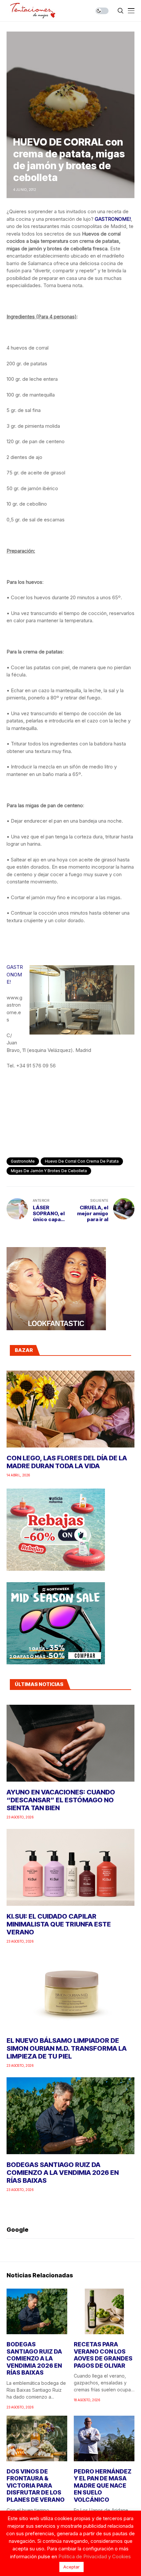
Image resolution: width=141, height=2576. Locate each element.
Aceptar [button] (71, 2567)
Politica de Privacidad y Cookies (95, 2556)
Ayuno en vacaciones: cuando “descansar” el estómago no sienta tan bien (61, 1800)
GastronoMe (23, 1161)
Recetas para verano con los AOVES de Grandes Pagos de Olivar (103, 2355)
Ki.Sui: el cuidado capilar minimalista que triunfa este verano (59, 1924)
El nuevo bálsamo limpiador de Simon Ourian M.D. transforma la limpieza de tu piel (67, 2048)
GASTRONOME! (113, 219)
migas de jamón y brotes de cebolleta (49, 1171)
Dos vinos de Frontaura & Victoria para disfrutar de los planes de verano (36, 2485)
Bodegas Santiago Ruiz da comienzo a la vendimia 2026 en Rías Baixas (63, 2173)
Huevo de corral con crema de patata (82, 1161)
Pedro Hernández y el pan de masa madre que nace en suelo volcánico (103, 2485)
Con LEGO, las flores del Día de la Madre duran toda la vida (67, 1462)
